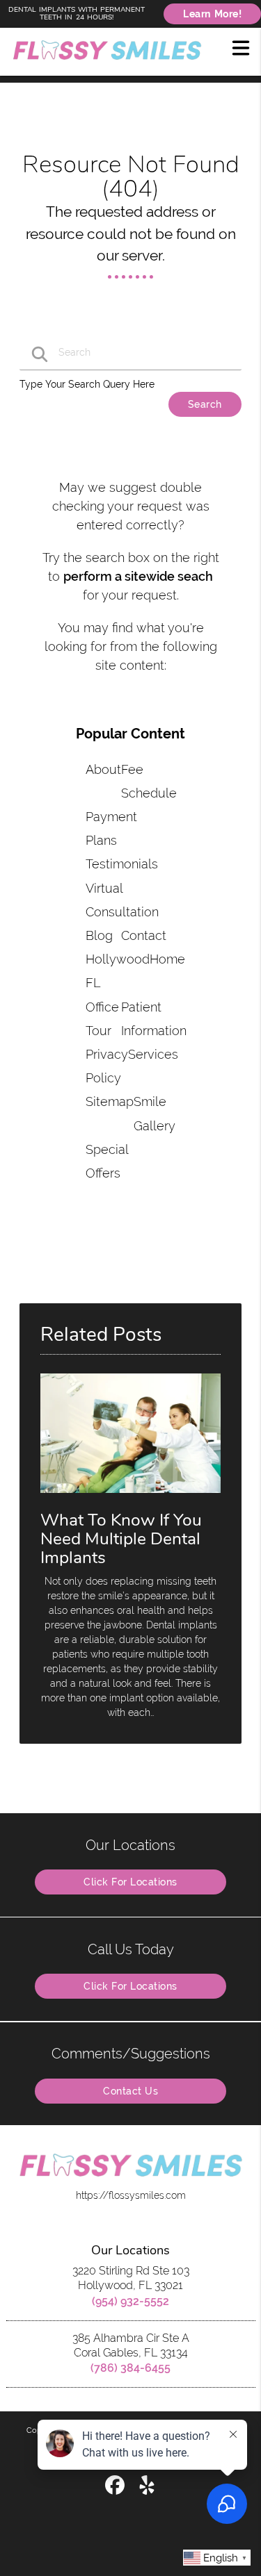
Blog (99, 935)
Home (167, 959)
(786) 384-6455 (130, 2368)
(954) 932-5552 (130, 2301)
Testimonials (122, 864)
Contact (144, 935)
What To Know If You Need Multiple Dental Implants (121, 1539)
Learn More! (212, 14)
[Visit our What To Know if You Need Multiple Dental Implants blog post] (130, 1496)
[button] (241, 47)
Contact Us (130, 2091)
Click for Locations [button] (130, 1882)
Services (153, 1054)
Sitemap (110, 1101)
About (103, 769)
